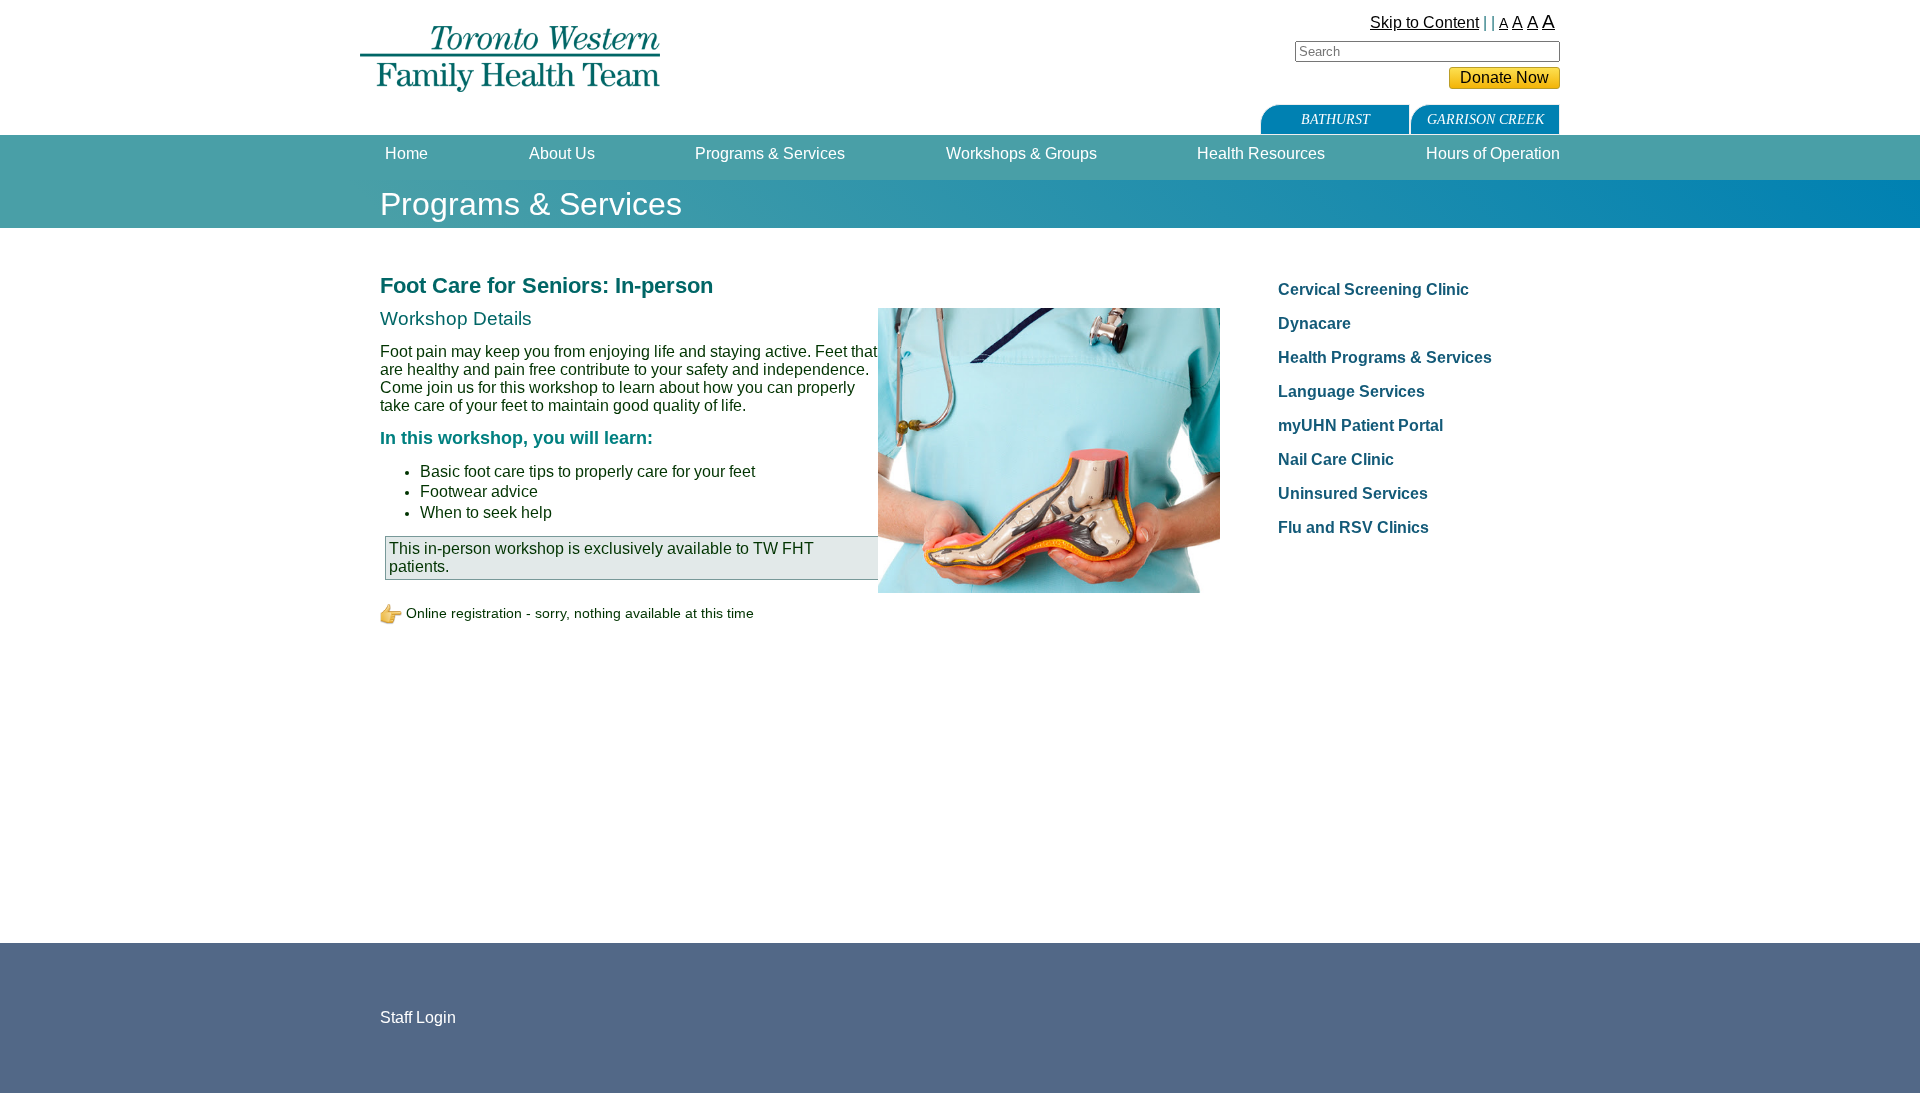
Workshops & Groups (1021, 153)
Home (406, 153)
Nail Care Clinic (1336, 459)
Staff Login (418, 1017)
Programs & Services (770, 153)
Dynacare (1314, 323)
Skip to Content (1424, 22)
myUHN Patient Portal (1360, 425)
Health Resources (1261, 153)
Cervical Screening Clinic (1373, 289)
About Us (562, 153)
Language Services (1351, 391)
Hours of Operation (1493, 153)
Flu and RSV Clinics (1353, 527)
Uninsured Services (1353, 493)
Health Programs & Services (1385, 357)
